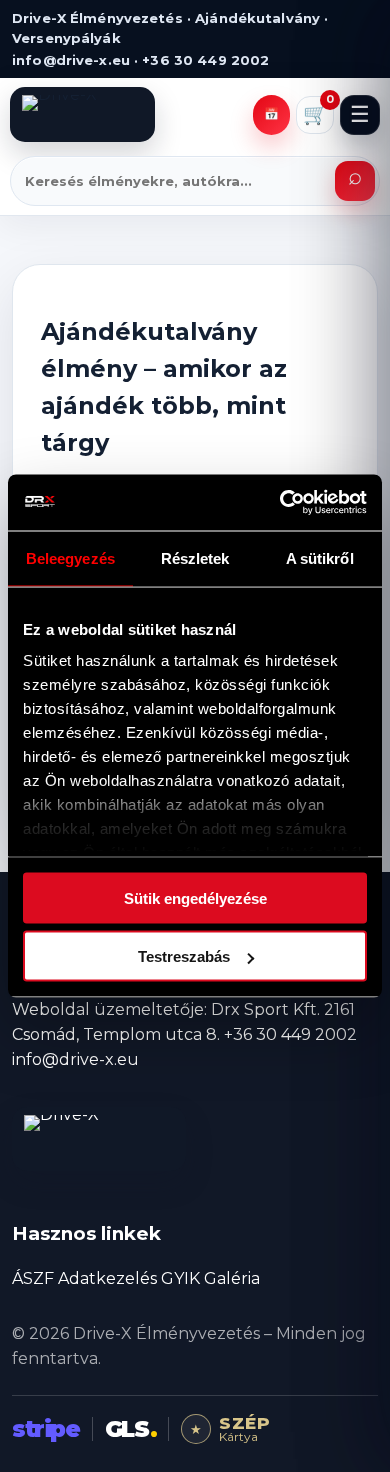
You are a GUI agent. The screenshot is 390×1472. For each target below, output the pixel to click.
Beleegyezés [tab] (70, 557)
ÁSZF (33, 1278)
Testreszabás (184, 956)
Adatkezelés (107, 1278)
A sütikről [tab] (320, 557)
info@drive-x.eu (75, 1059)
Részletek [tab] (195, 557)
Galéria (232, 1278)
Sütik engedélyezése (195, 897)
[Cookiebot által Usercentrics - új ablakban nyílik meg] (280, 503)
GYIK (180, 1278)
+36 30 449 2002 (290, 1034)
